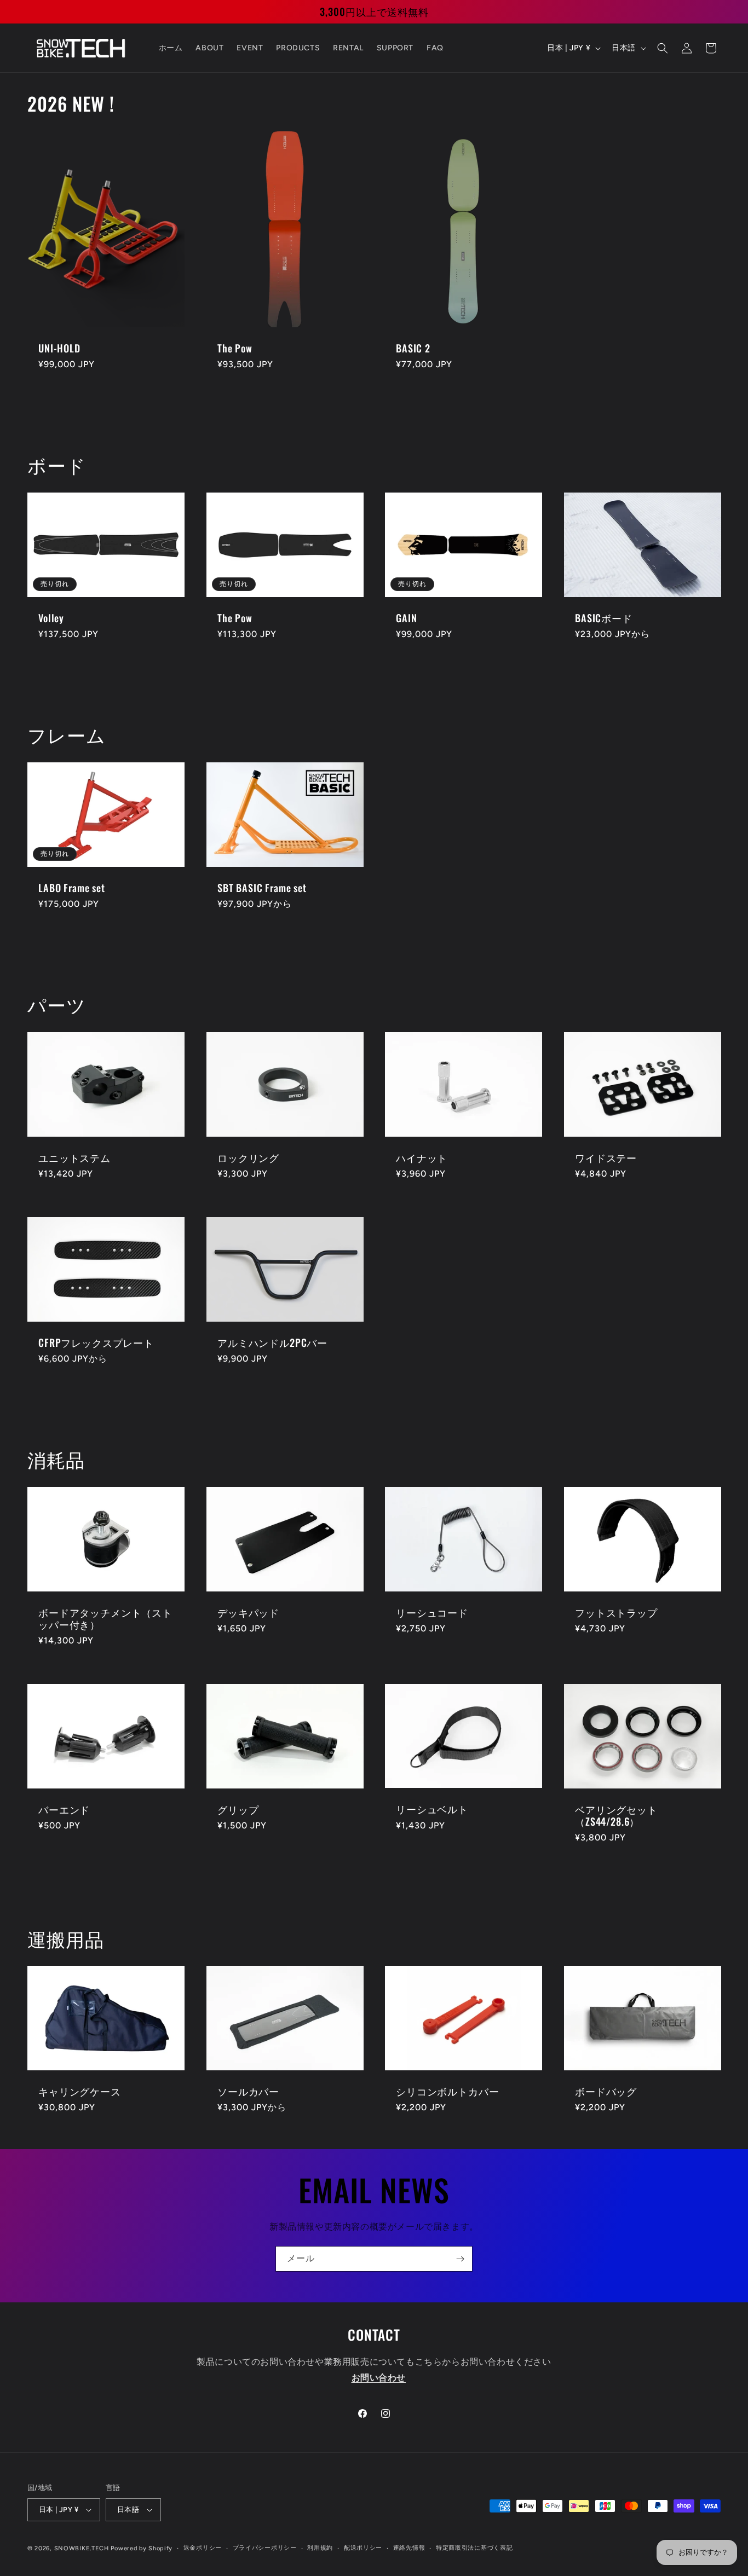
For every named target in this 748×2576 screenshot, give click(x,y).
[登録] (460, 2259)
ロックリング (248, 1157)
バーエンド (64, 1809)
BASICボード (604, 618)
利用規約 (320, 2548)
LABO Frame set (72, 888)
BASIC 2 (413, 348)
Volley (51, 618)
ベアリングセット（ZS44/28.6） (616, 1815)
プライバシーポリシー (265, 2548)
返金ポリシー (203, 2548)
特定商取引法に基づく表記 (474, 2548)
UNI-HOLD (59, 348)
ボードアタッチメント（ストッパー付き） (105, 1618)
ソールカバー (248, 2092)
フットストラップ (616, 1612)
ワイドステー (606, 1157)
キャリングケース (80, 2092)
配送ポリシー (363, 2548)
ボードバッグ (606, 2091)
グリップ (238, 1809)
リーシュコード (432, 1612)
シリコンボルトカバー (447, 2091)
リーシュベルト (432, 1809)
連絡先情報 (409, 2548)
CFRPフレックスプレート (96, 1342)
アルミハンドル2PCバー (272, 1342)
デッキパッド (248, 1612)
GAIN (406, 618)
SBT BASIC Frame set (262, 888)
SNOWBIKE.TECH (82, 2548)
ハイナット (422, 1157)
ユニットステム (74, 1157)
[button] (663, 48)
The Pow (235, 348)
